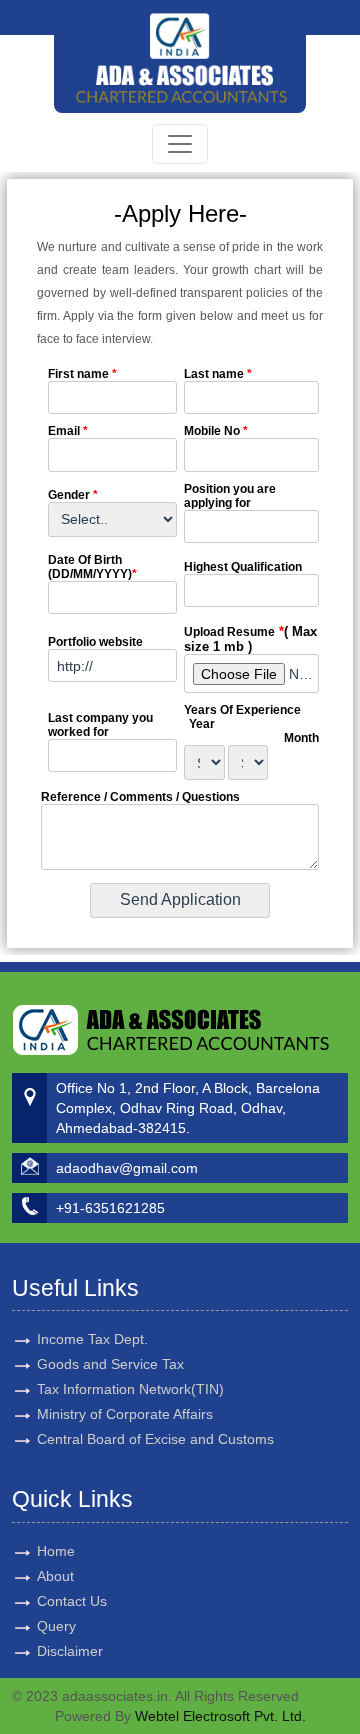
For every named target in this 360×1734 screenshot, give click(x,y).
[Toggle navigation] (180, 144)
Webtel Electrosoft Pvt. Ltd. (220, 1716)
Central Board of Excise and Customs (155, 1439)
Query (56, 1626)
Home (56, 1551)
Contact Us (72, 1601)
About (55, 1576)
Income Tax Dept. (92, 1339)
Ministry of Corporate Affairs (125, 1414)
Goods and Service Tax (110, 1364)
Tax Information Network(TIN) (130, 1389)
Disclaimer (70, 1651)
